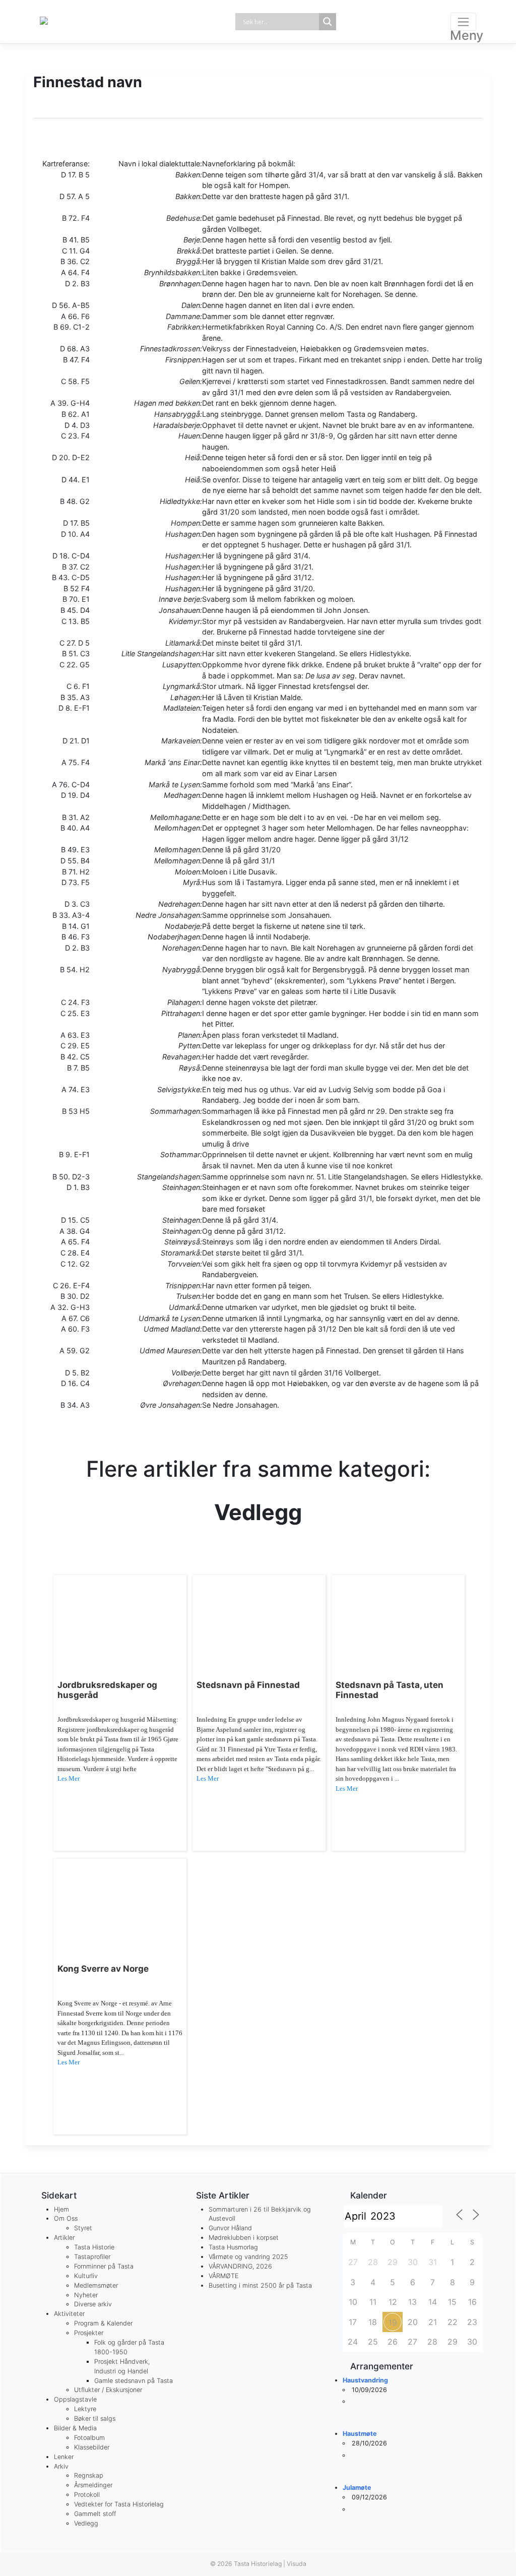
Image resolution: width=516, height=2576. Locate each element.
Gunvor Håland (230, 2228)
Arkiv (61, 2466)
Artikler (64, 2238)
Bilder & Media (75, 2428)
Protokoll (87, 2495)
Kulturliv (86, 2276)
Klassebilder (92, 2447)
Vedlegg (86, 2523)
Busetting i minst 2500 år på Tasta (260, 2285)
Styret (83, 2228)
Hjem (61, 2209)
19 (393, 2322)
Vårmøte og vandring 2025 (248, 2257)
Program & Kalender (103, 2323)
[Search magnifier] (328, 22)
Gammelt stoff (95, 2514)
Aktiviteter (69, 2314)
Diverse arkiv (93, 2304)
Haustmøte (360, 2434)
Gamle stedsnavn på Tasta (134, 2381)
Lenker (64, 2457)
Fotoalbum (89, 2438)
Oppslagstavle (75, 2399)
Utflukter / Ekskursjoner (108, 2390)
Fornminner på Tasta (104, 2266)
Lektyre (85, 2409)
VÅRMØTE (223, 2276)
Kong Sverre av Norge (103, 1969)
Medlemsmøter (96, 2285)
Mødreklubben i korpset (244, 2238)
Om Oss (66, 2218)
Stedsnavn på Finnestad (248, 1685)
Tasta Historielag (258, 2564)
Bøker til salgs (95, 2418)
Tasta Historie (94, 2247)
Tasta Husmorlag (233, 2247)
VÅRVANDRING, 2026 (240, 2266)
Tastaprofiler (92, 2257)
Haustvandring (365, 2380)
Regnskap (89, 2475)
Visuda (297, 2564)
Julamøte (357, 2488)
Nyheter (86, 2295)
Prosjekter (89, 2333)
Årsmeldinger (93, 2485)
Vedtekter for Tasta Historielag (119, 2504)
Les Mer (69, 1778)
